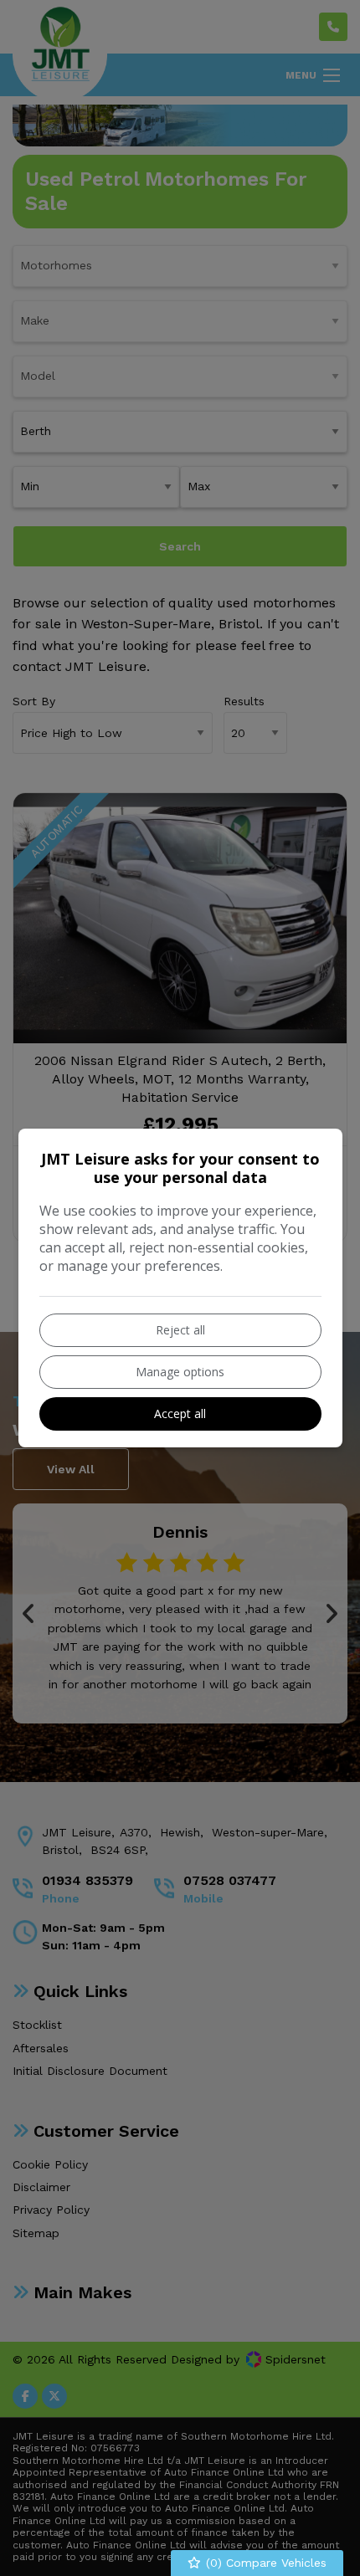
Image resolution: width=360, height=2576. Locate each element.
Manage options (180, 1372)
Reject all (180, 1330)
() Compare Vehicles (264, 2563)
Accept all (180, 1413)
